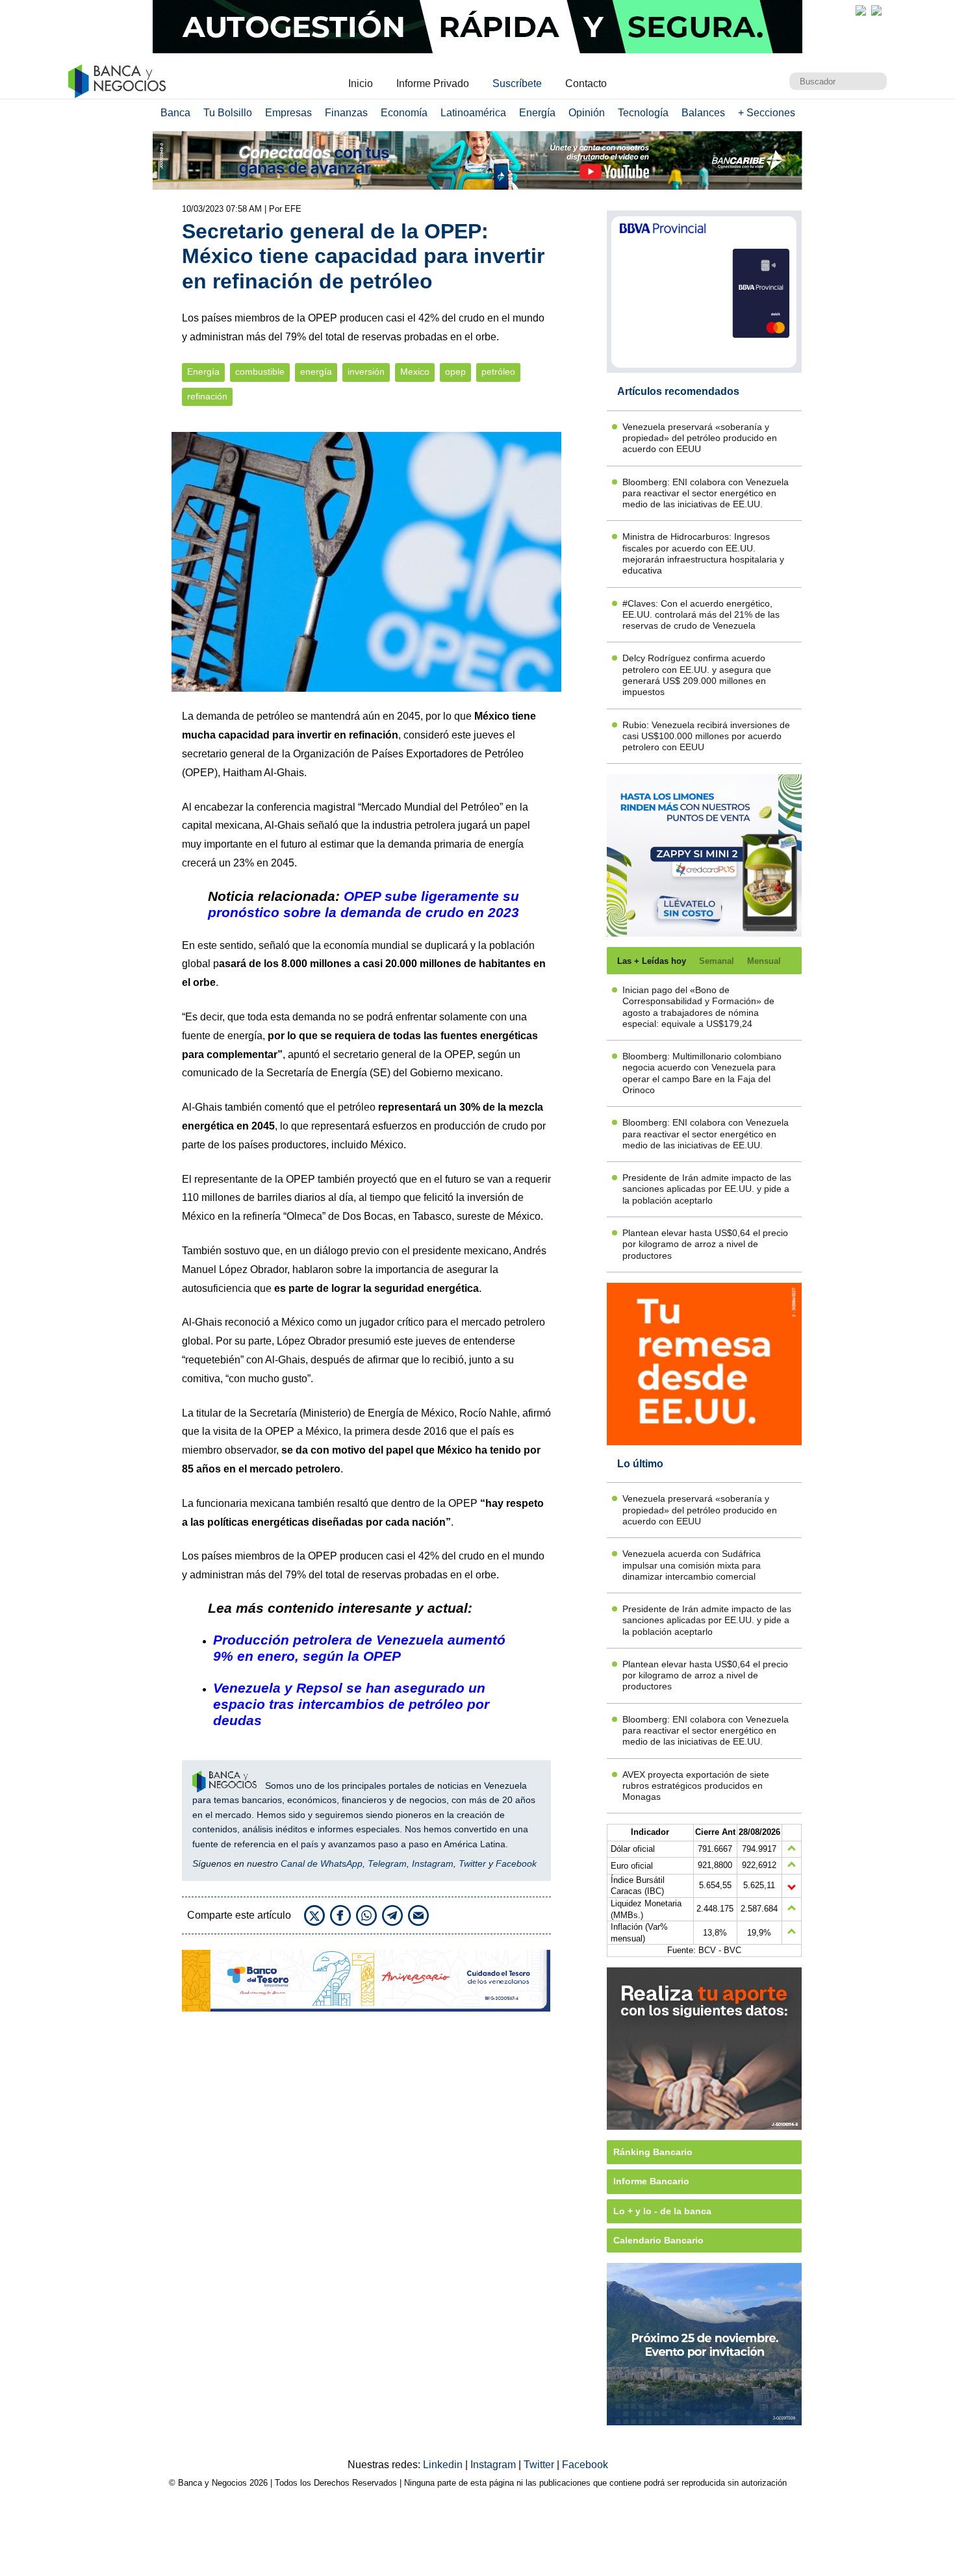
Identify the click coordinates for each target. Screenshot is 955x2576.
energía (316, 372)
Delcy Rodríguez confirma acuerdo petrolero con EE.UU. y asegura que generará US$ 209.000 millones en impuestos (697, 675)
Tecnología (643, 113)
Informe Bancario (651, 2181)
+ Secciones (767, 113)
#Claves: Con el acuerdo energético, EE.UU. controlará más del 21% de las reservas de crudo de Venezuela (701, 615)
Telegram (387, 1863)
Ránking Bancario (653, 2152)
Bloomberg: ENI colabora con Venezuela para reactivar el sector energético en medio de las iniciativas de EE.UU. (706, 493)
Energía (537, 113)
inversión (366, 372)
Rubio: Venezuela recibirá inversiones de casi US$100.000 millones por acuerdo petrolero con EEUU (706, 736)
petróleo (498, 372)
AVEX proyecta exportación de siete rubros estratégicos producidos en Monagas (696, 1786)
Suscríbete (517, 83)
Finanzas (346, 113)
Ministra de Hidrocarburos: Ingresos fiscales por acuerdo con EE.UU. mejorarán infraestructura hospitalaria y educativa (703, 553)
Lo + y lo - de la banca (662, 2211)
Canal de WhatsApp (322, 1863)
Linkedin (444, 2465)
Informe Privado (433, 83)
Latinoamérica (473, 113)
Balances (703, 113)
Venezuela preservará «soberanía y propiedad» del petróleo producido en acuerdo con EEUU (700, 438)
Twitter (472, 1863)
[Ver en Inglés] (861, 10)
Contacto (586, 83)
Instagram (433, 1863)
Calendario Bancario (658, 2240)
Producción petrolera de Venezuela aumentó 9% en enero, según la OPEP (359, 1648)
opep (455, 372)
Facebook (516, 1863)
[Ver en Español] (876, 10)
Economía (404, 113)
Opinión (587, 113)
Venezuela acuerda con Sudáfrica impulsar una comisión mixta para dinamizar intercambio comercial (692, 1565)
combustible (260, 372)
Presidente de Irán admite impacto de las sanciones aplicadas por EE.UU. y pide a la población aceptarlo (707, 1189)
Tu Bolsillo (228, 113)
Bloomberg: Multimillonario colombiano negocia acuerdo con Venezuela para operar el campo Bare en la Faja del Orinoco (702, 1073)
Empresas (288, 113)
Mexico (415, 372)
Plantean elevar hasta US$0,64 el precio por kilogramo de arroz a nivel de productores (705, 1244)
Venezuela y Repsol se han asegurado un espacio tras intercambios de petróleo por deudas (351, 1704)
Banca (175, 113)
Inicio (361, 83)
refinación (207, 397)
